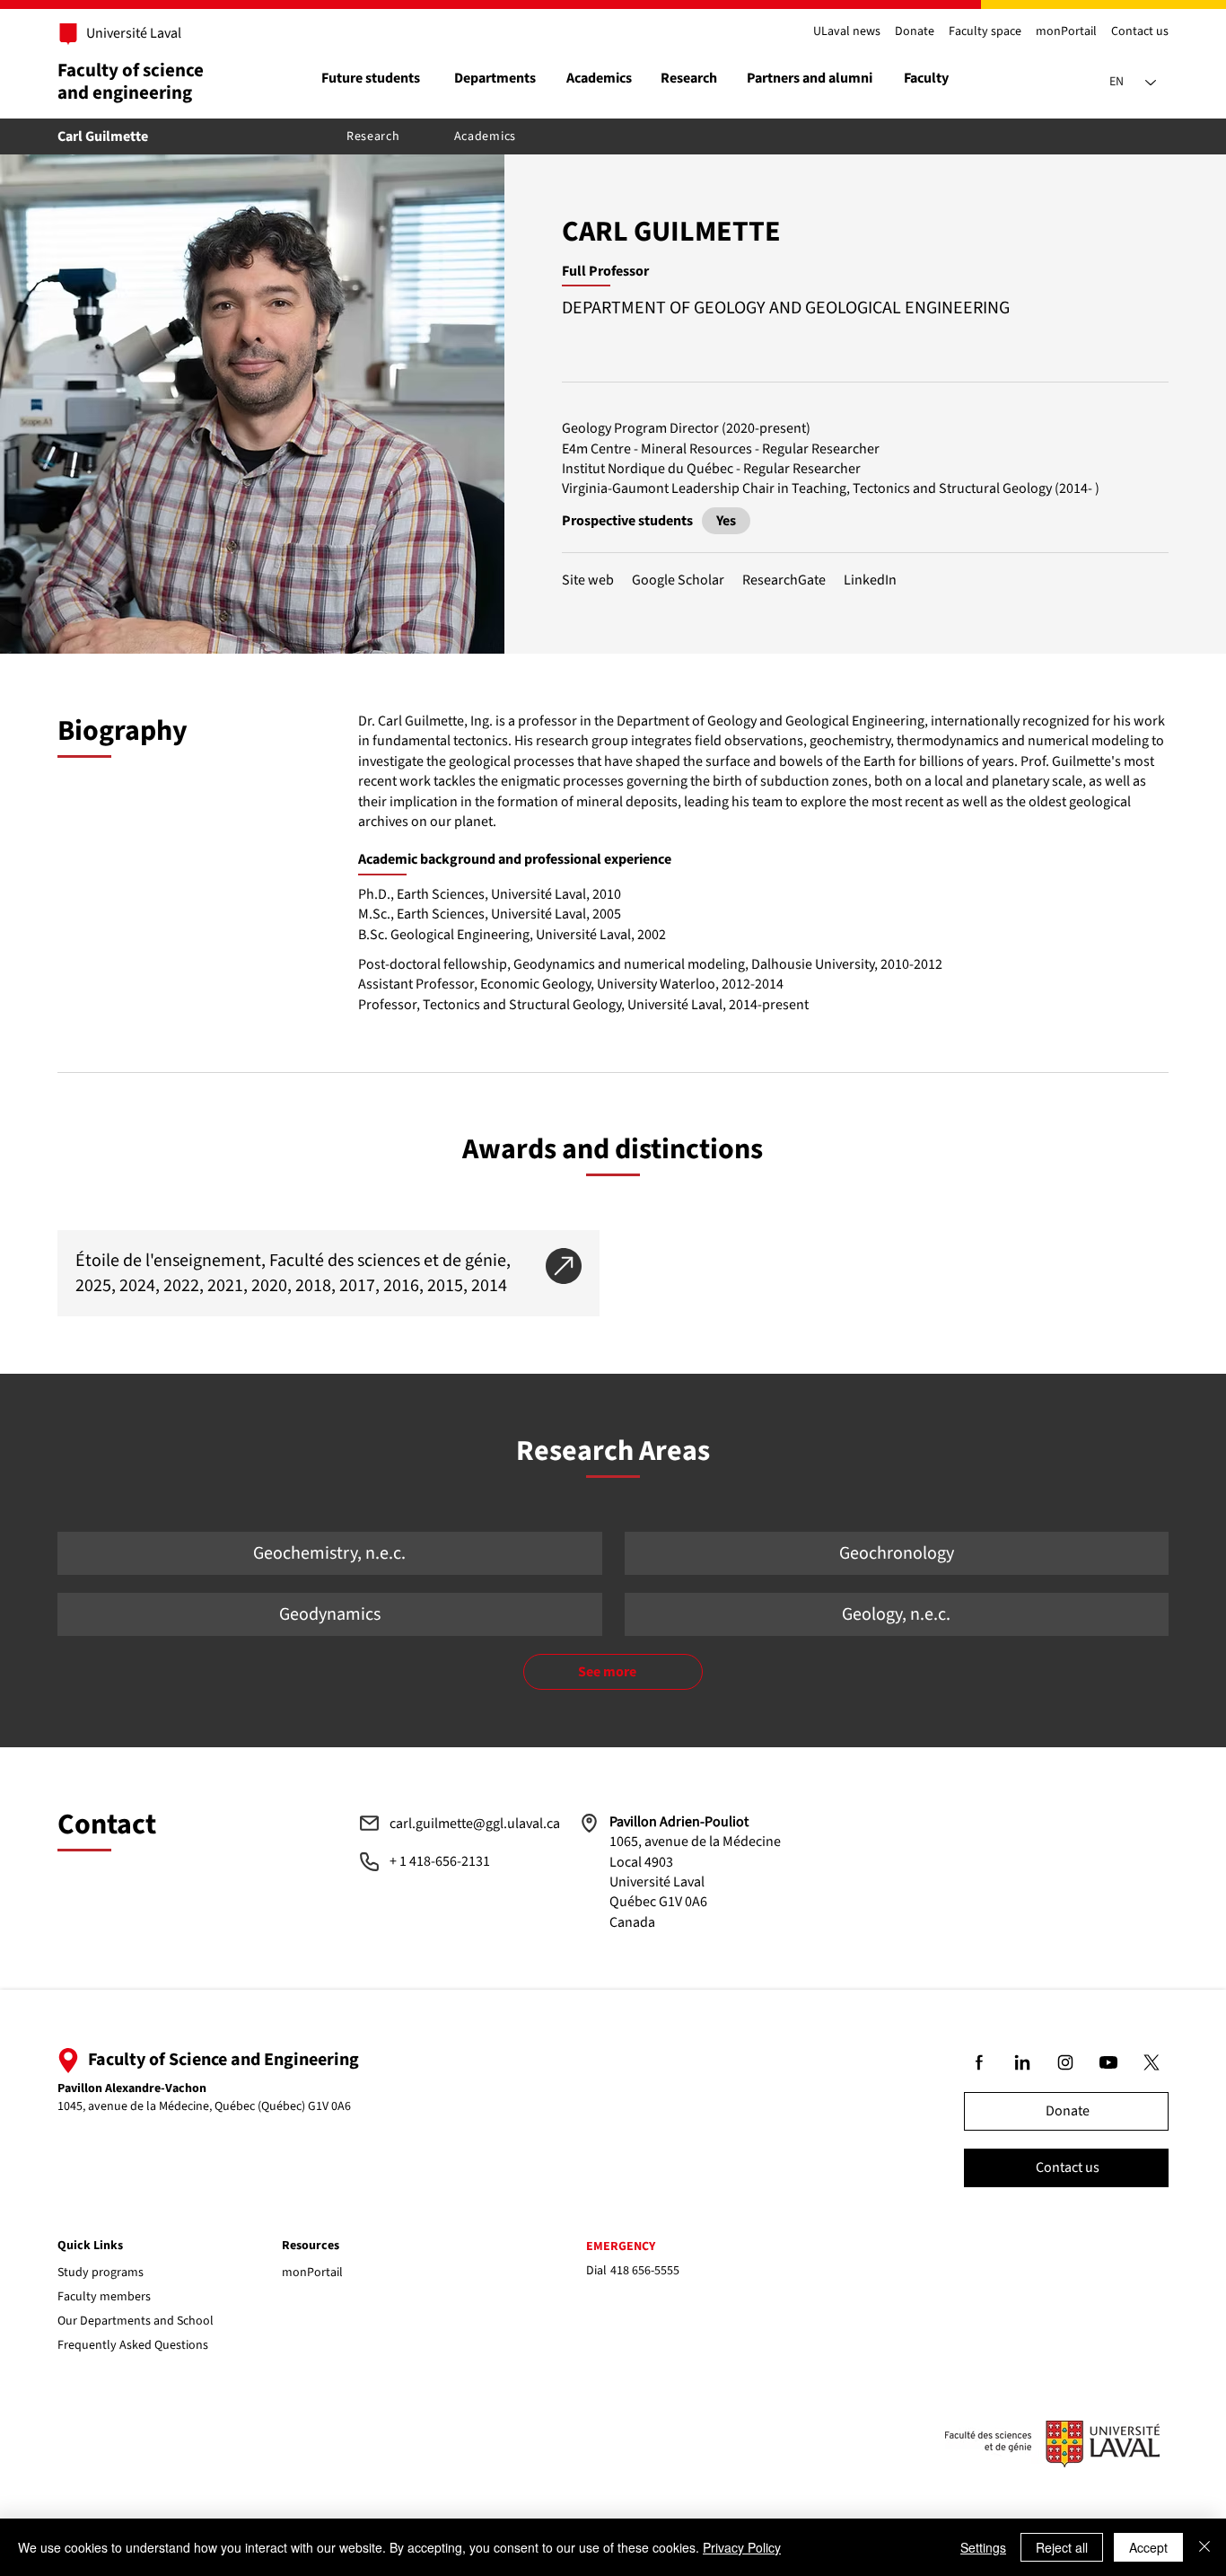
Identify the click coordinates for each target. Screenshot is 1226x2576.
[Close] (1204, 2547)
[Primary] (124, 34)
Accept (1148, 2547)
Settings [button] (983, 2547)
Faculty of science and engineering (131, 81)
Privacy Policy (742, 2547)
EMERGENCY (621, 2246)
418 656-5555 (645, 2271)
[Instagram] (1066, 2062)
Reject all (1062, 2547)
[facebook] (980, 2062)
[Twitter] (1152, 2062)
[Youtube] (1109, 2062)
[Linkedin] (1023, 2062)
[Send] (726, 521)
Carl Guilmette (103, 136)
